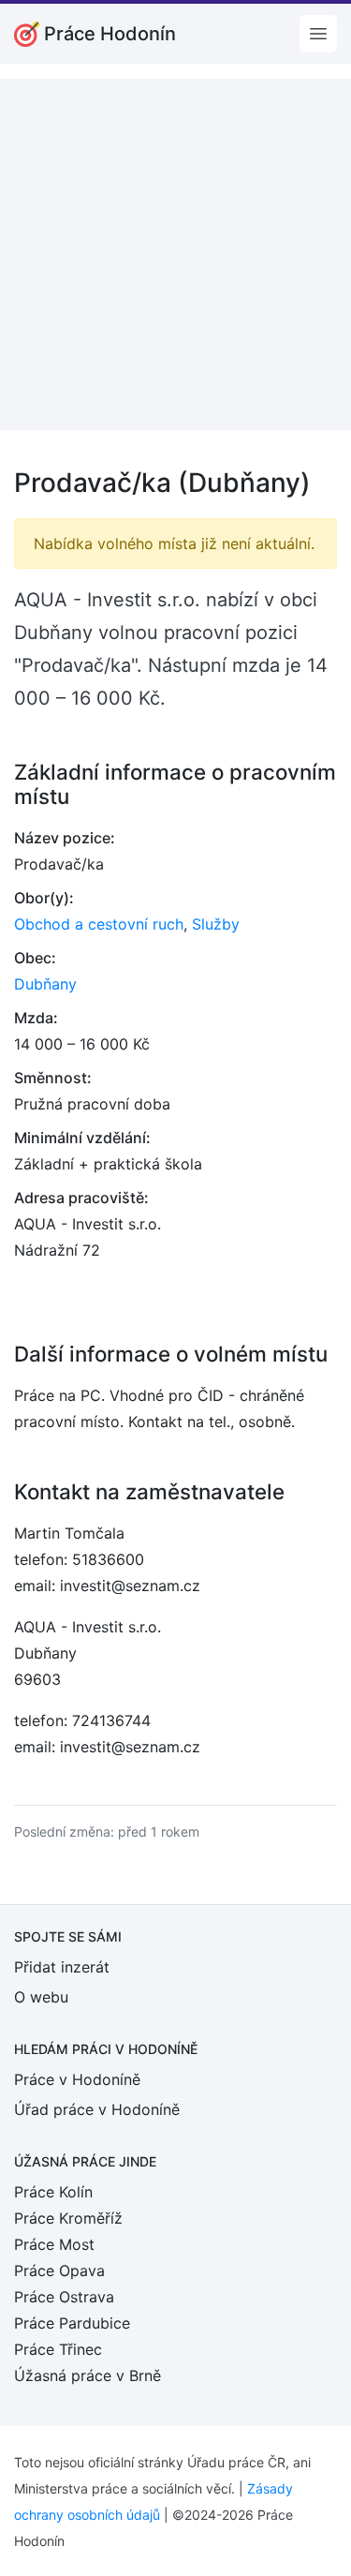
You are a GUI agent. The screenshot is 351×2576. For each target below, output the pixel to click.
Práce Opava (59, 2271)
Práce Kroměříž (68, 2218)
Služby (216, 924)
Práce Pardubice (72, 2323)
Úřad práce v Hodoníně (97, 2109)
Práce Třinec (58, 2349)
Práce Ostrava (64, 2297)
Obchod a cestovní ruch (99, 924)
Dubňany (45, 984)
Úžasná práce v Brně (88, 2375)
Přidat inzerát (62, 1967)
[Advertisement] (175, 254)
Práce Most (54, 2244)
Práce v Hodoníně (77, 2079)
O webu (41, 1997)
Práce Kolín (53, 2192)
